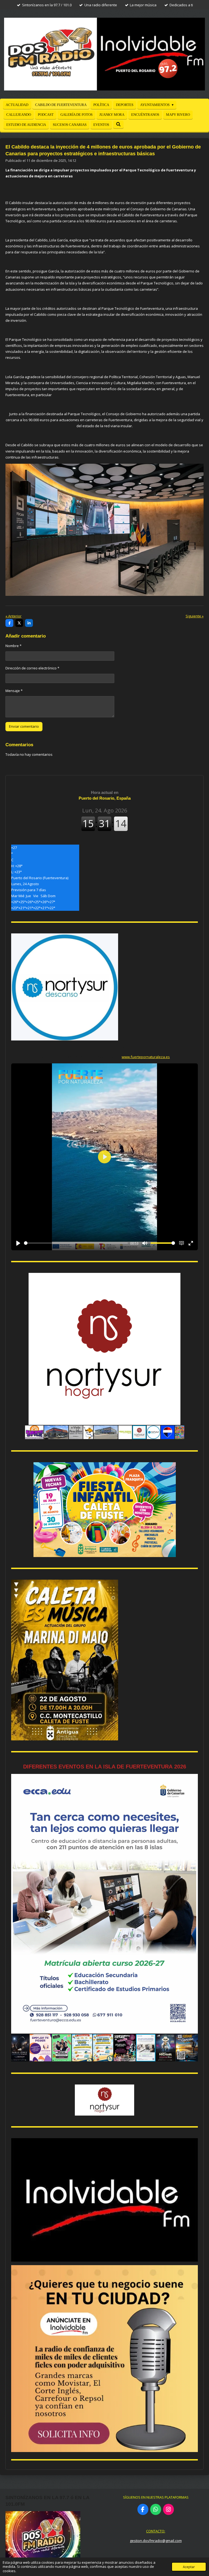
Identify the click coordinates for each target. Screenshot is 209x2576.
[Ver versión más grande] (104, 530)
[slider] (76, 1243)
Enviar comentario (24, 726)
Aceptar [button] (189, 2567)
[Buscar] (118, 125)
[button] (193, 1278)
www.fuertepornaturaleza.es (146, 1057)
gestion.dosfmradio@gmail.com (156, 2541)
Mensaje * (14, 691)
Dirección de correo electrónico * (32, 668)
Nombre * (13, 646)
